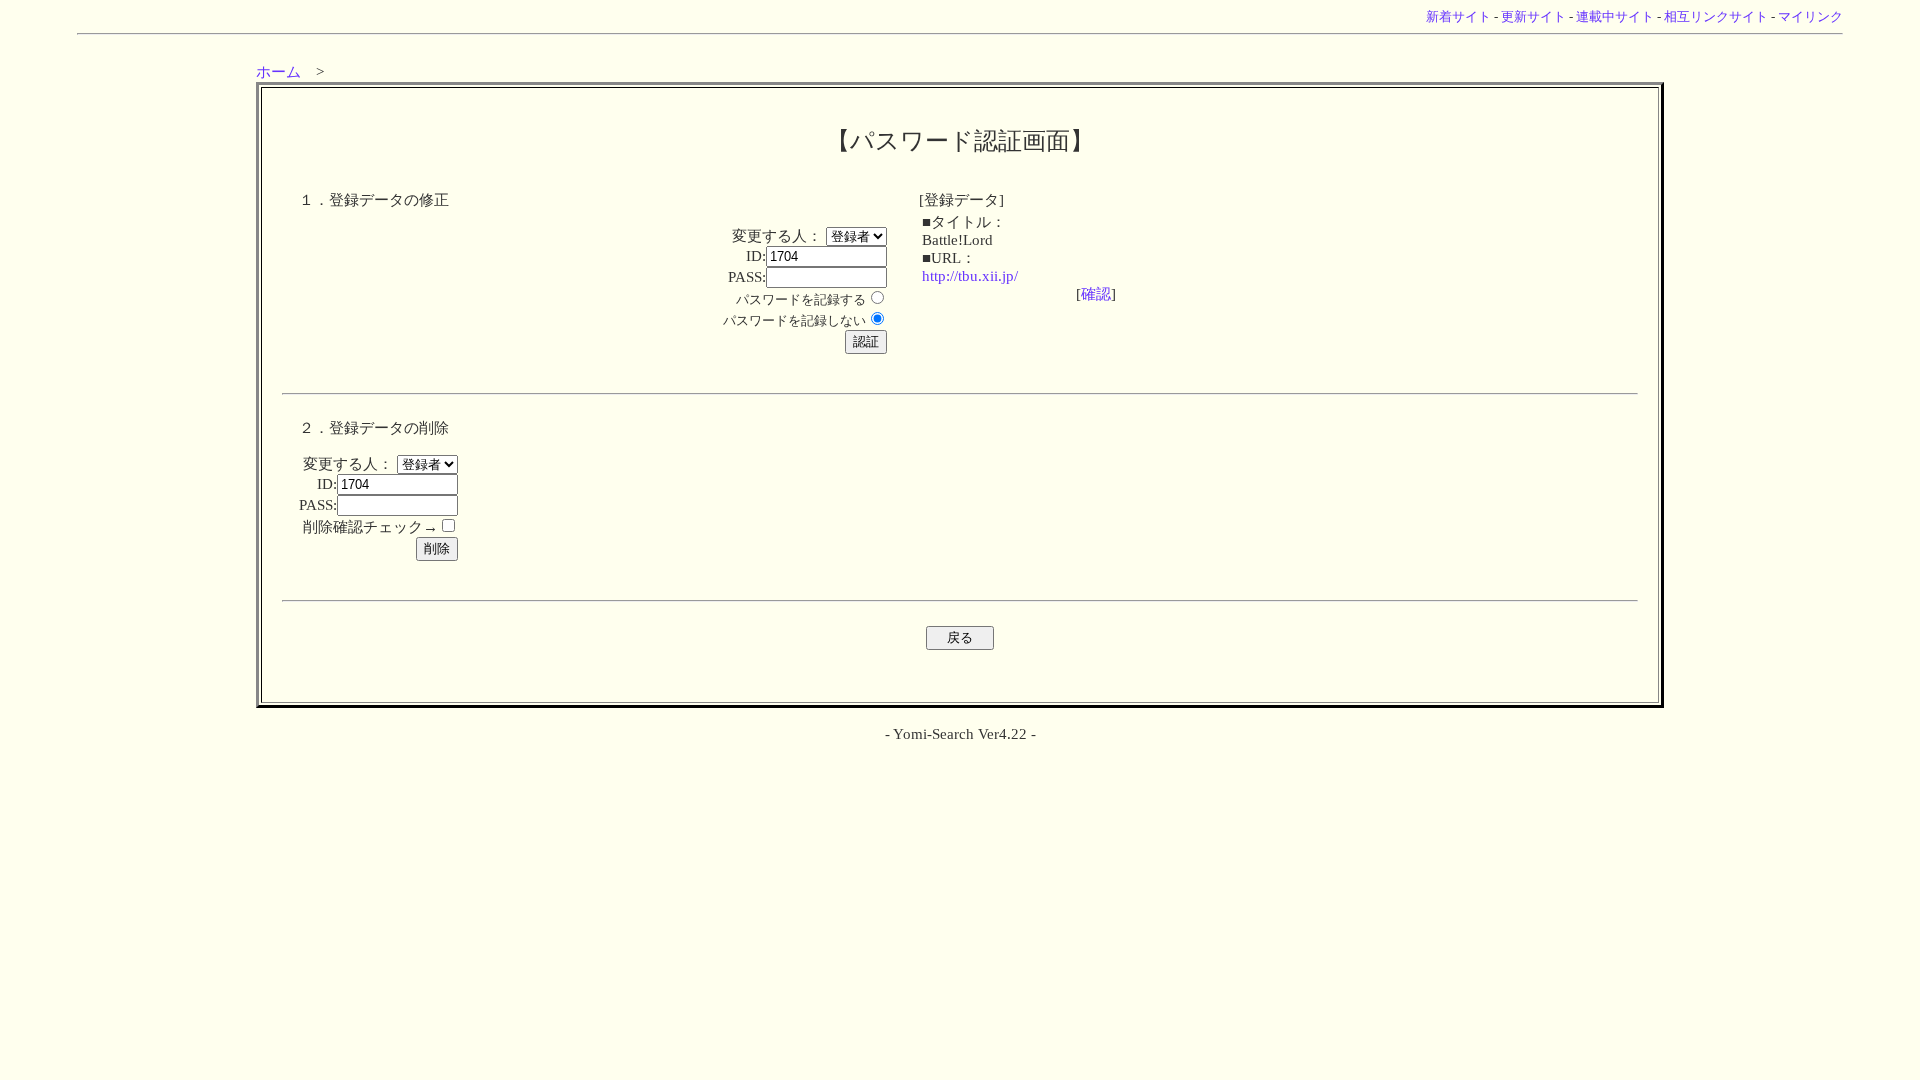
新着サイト (1458, 16)
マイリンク (1810, 16)
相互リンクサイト (1716, 16)
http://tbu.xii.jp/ (970, 276)
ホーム (278, 72)
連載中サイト (1615, 16)
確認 (1096, 294)
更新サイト (1533, 16)
